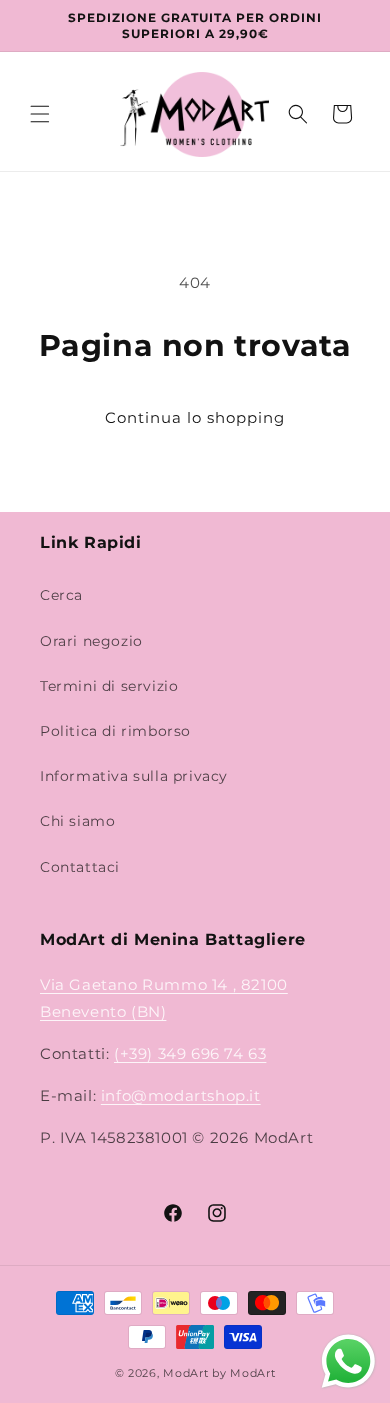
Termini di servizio (109, 686)
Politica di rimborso (115, 731)
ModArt (185, 1373)
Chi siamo (77, 821)
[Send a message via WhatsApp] (348, 1361)
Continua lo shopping (195, 417)
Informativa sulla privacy (134, 776)
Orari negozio (91, 641)
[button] (40, 114)
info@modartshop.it (181, 1095)
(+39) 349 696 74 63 (190, 1053)
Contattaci (80, 867)
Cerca (61, 595)
